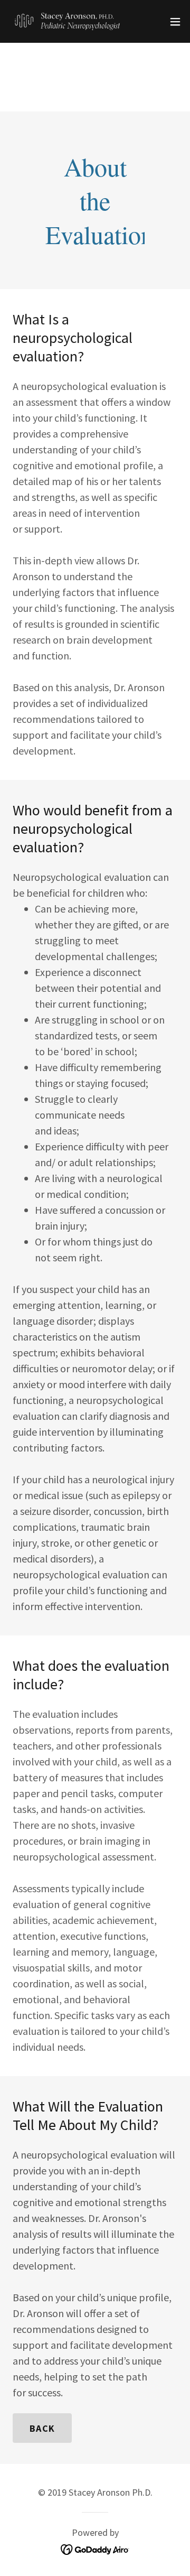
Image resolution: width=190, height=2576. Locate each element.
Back (42, 2428)
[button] (175, 22)
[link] (68, 21)
